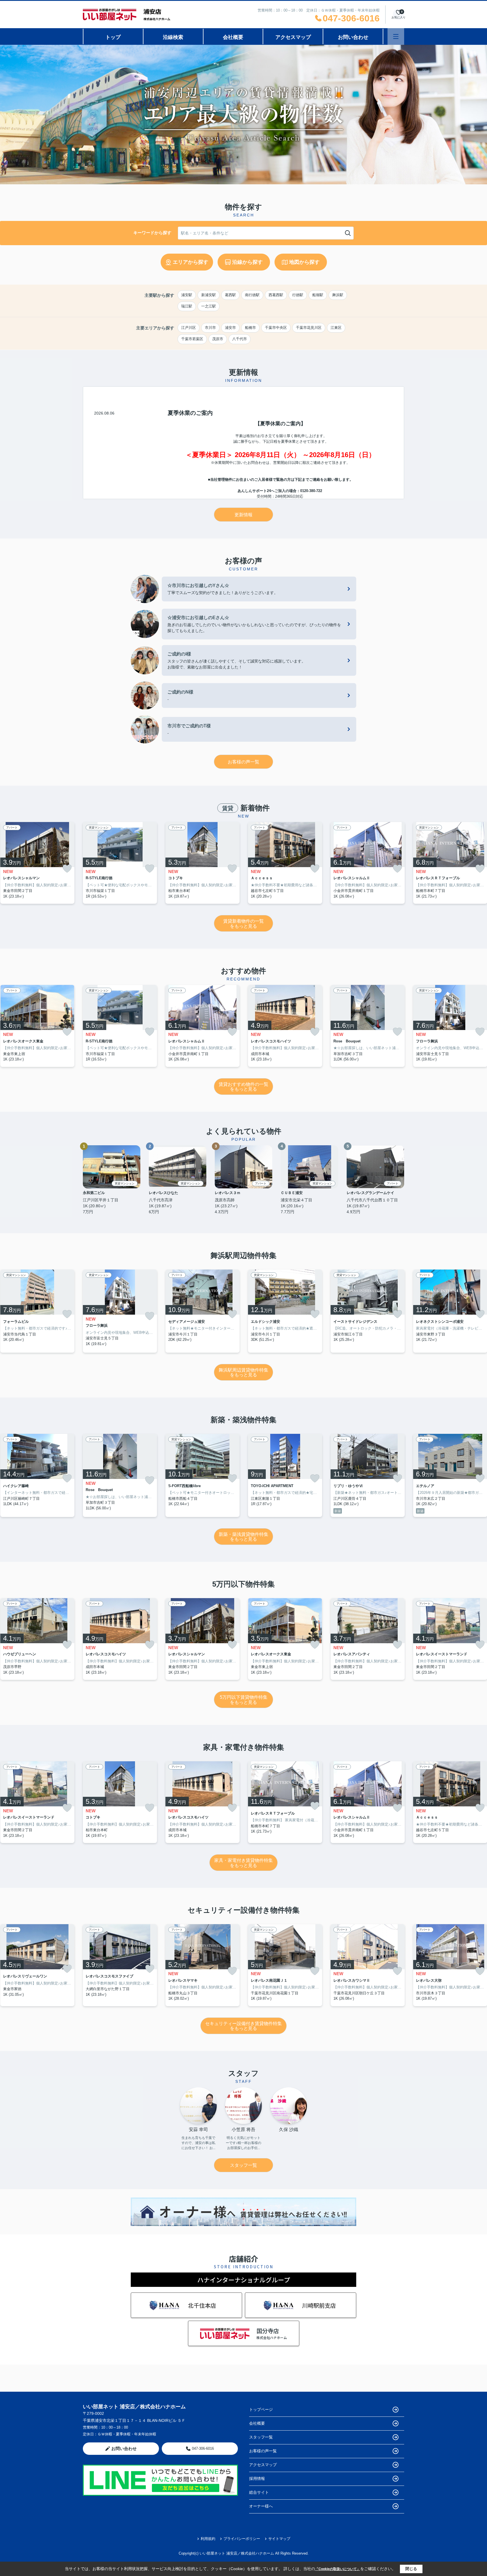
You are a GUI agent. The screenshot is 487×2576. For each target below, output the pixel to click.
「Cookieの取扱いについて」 (338, 2569)
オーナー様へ (261, 2506)
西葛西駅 (276, 295)
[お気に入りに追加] (67, 869)
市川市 (210, 328)
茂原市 (218, 339)
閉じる (411, 2569)
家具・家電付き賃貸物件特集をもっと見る (243, 1863)
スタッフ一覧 (243, 2165)
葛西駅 (230, 295)
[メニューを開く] (396, 36)
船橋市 (250, 328)
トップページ (261, 2409)
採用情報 (257, 2478)
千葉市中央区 (276, 328)
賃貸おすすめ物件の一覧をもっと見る (243, 1087)
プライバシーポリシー (242, 2539)
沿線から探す (247, 262)
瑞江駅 (187, 306)
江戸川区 (189, 328)
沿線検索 (173, 37)
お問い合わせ (353, 37)
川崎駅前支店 (319, 2305)
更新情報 (243, 515)
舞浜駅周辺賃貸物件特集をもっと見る (243, 1373)
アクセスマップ (293, 37)
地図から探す (304, 262)
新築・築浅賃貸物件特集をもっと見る (243, 1537)
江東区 (336, 328)
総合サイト (259, 2492)
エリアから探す (191, 262)
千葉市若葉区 (192, 339)
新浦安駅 (209, 295)
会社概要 (233, 37)
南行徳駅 (252, 295)
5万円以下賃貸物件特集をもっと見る (244, 1700)
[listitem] (120, 863)
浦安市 (230, 328)
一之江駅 (209, 306)
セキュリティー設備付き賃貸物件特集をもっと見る (243, 2026)
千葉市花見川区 (309, 328)
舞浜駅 (338, 295)
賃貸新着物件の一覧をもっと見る (243, 924)
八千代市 (240, 339)
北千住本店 (202, 2305)
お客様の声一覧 (243, 762)
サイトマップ (279, 2539)
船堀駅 (318, 295)
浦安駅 (187, 295)
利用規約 (208, 2539)
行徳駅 (298, 295)
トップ (113, 37)
